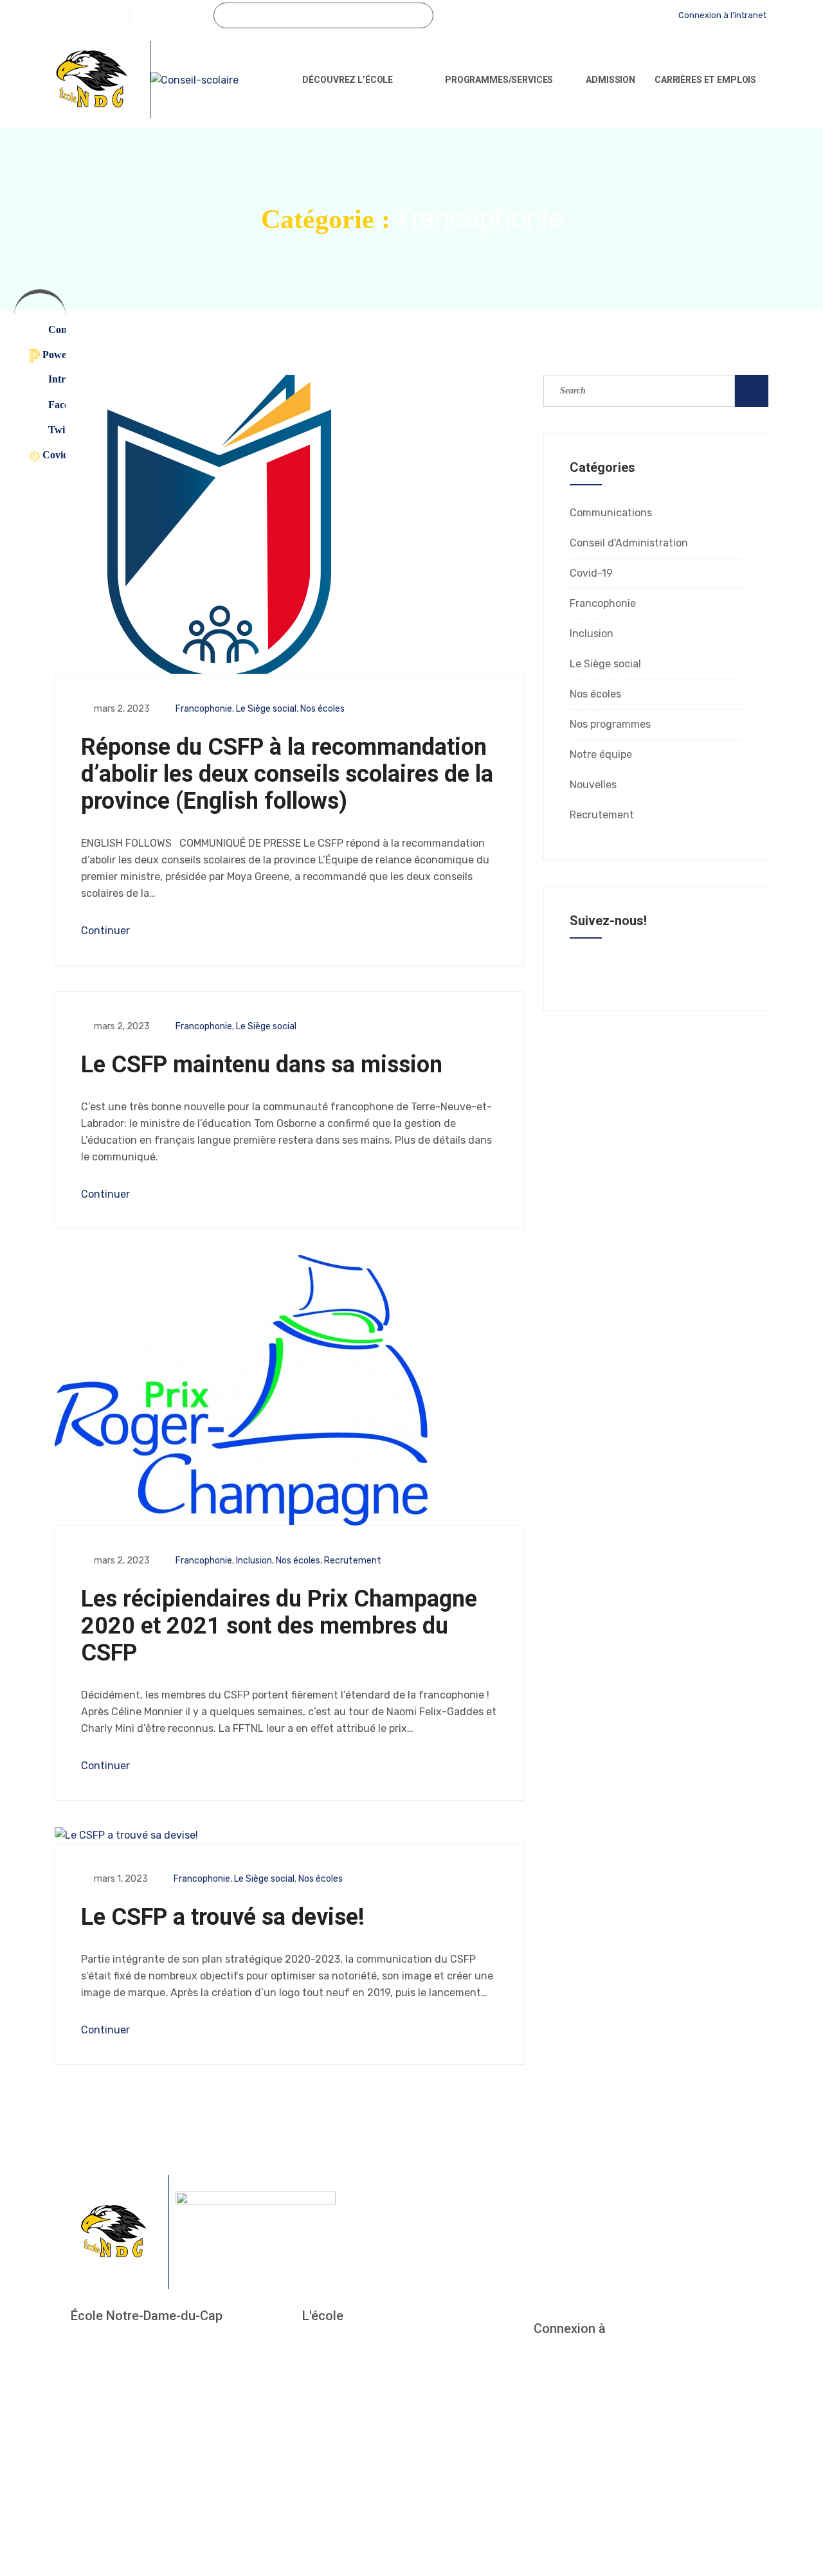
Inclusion (254, 1561)
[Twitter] (161, 15)
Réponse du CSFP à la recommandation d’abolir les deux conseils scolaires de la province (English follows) (287, 774)
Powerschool (48, 355)
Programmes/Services (499, 80)
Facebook (51, 405)
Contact (51, 329)
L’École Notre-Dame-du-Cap (365, 2345)
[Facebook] (140, 15)
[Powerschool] (616, 15)
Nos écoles (322, 709)
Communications (611, 513)
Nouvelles (593, 785)
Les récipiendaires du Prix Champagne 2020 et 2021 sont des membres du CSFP (279, 1626)
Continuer (107, 931)
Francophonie (204, 709)
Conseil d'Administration (629, 543)
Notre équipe (601, 754)
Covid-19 (48, 455)
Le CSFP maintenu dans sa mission (262, 1065)
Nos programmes (610, 724)
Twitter (51, 430)
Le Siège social (266, 709)
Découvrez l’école (348, 80)
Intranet (51, 379)
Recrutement (353, 1561)
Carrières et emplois (705, 80)
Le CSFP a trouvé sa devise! (223, 1917)
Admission (610, 80)
